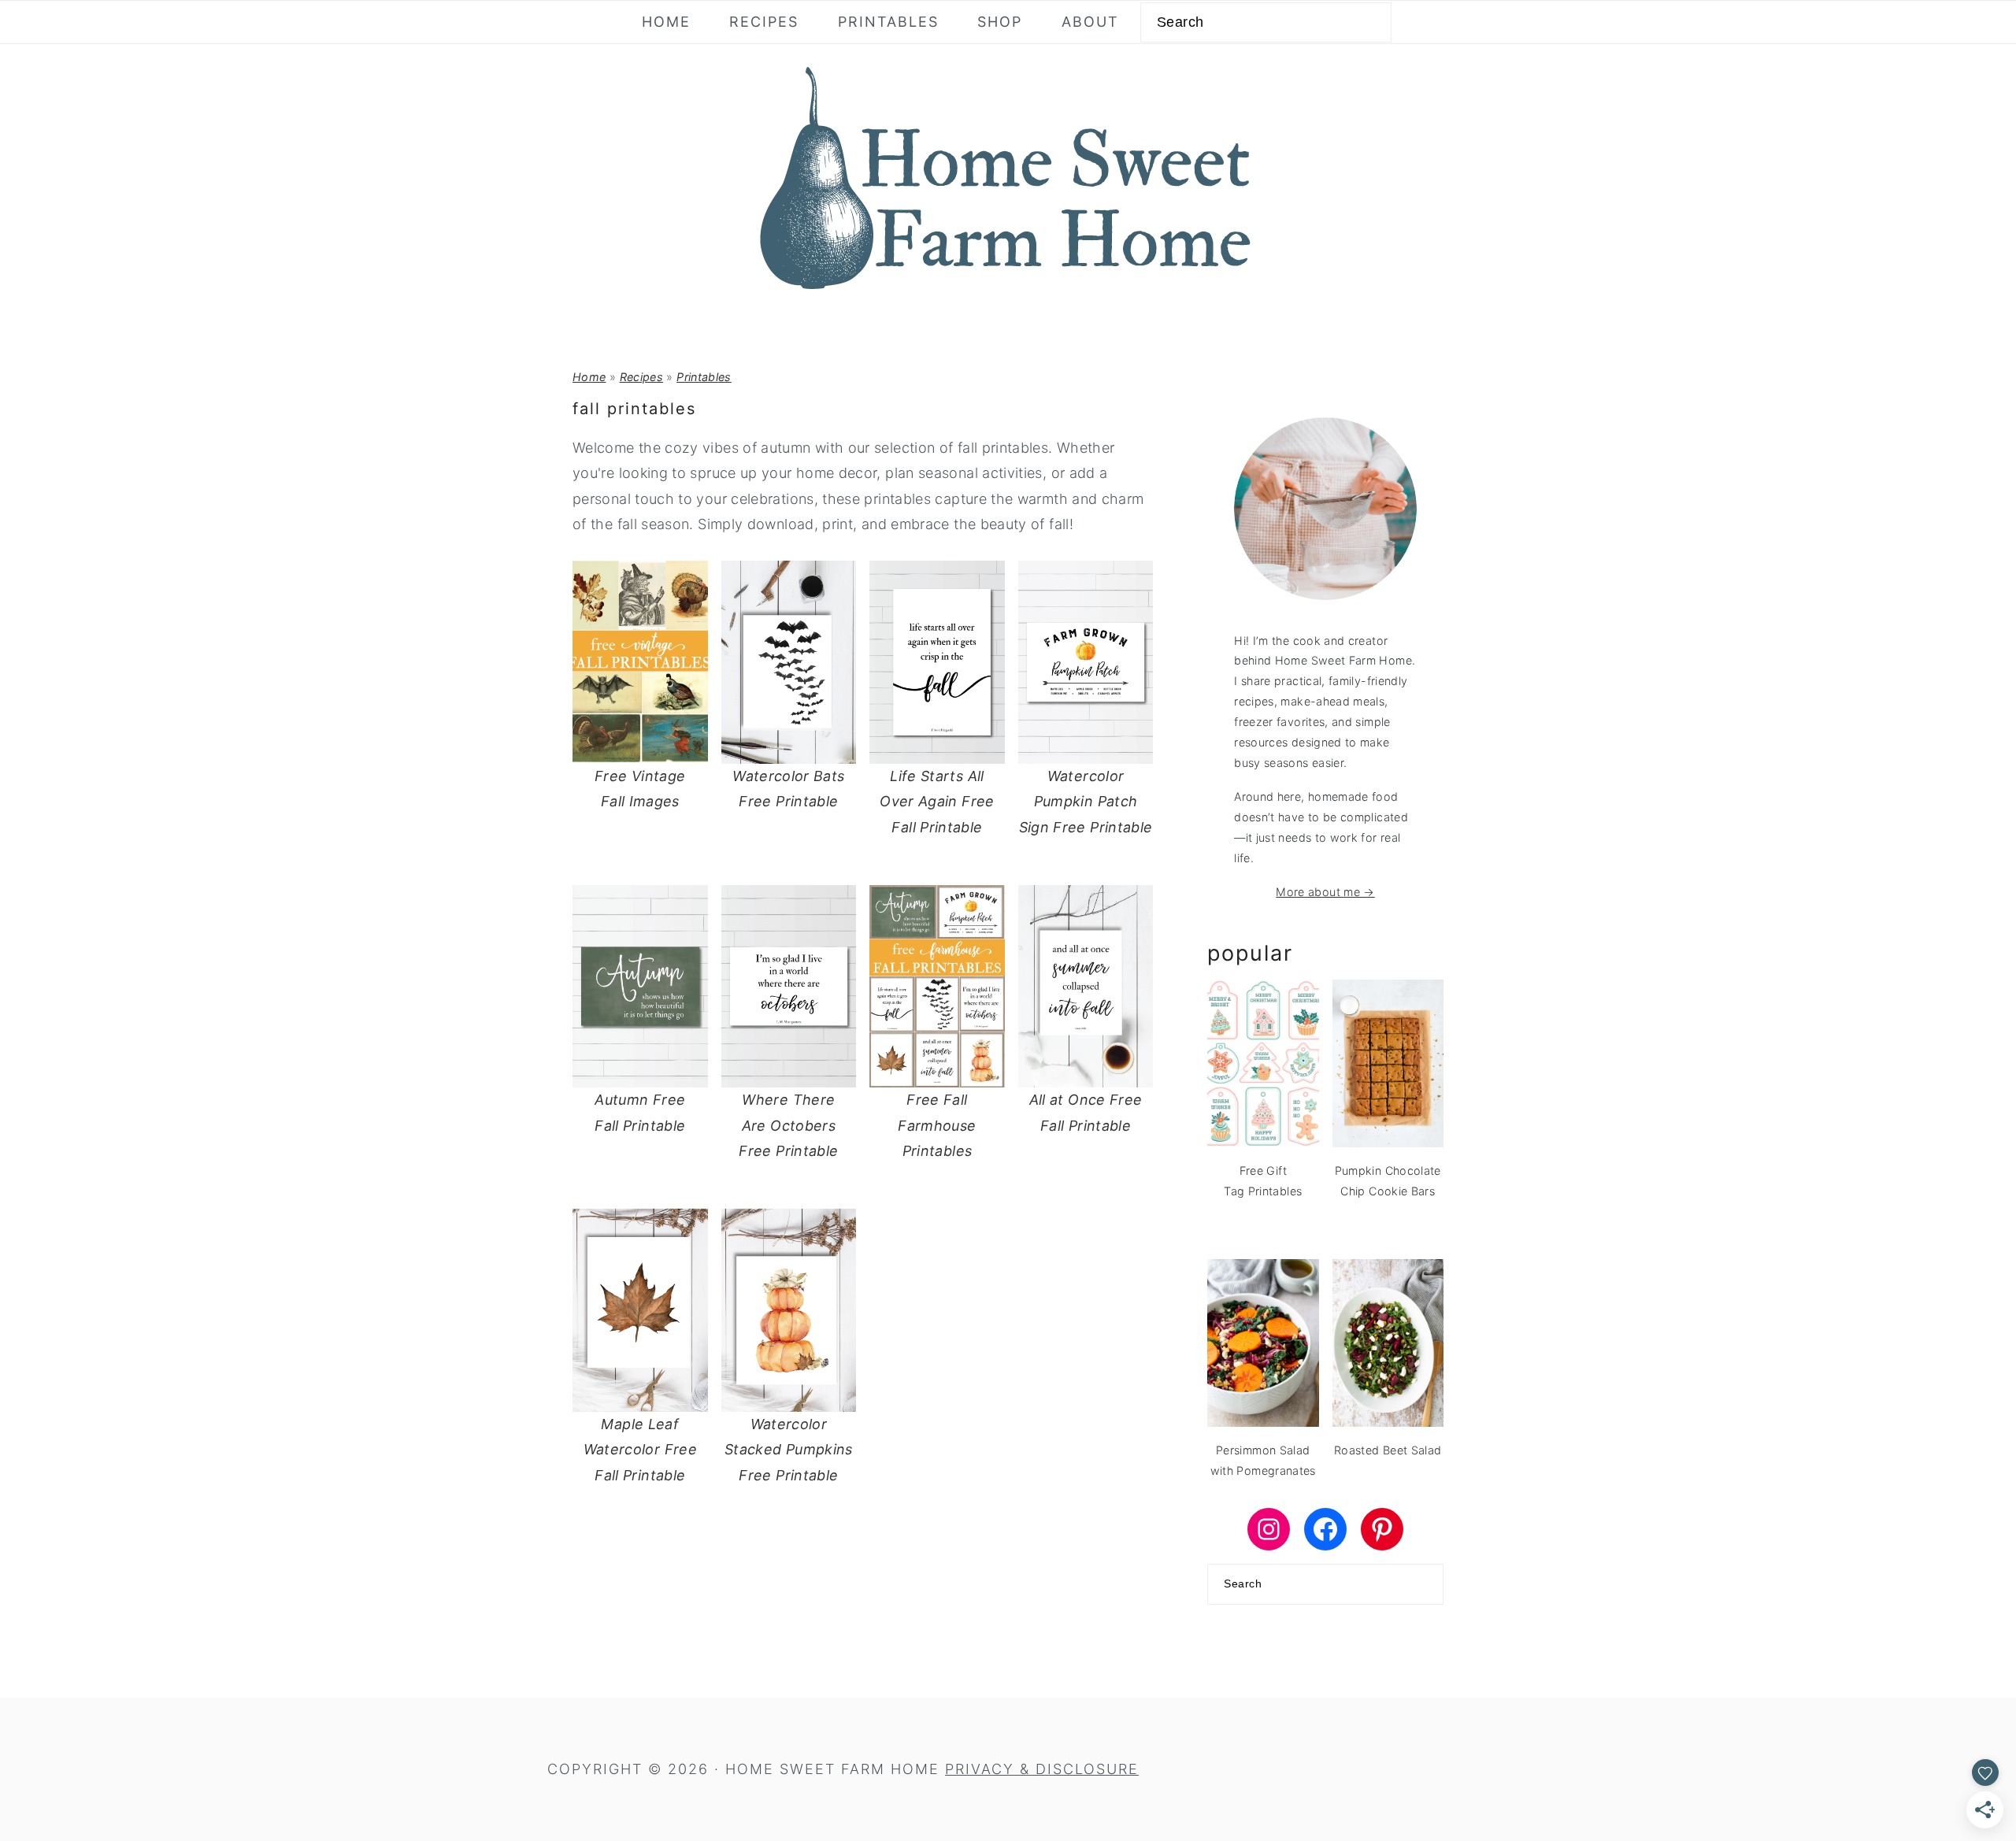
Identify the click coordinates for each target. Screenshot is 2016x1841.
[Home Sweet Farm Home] (1008, 299)
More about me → (1325, 892)
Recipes (642, 377)
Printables (704, 377)
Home (589, 377)
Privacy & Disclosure (1042, 1769)
